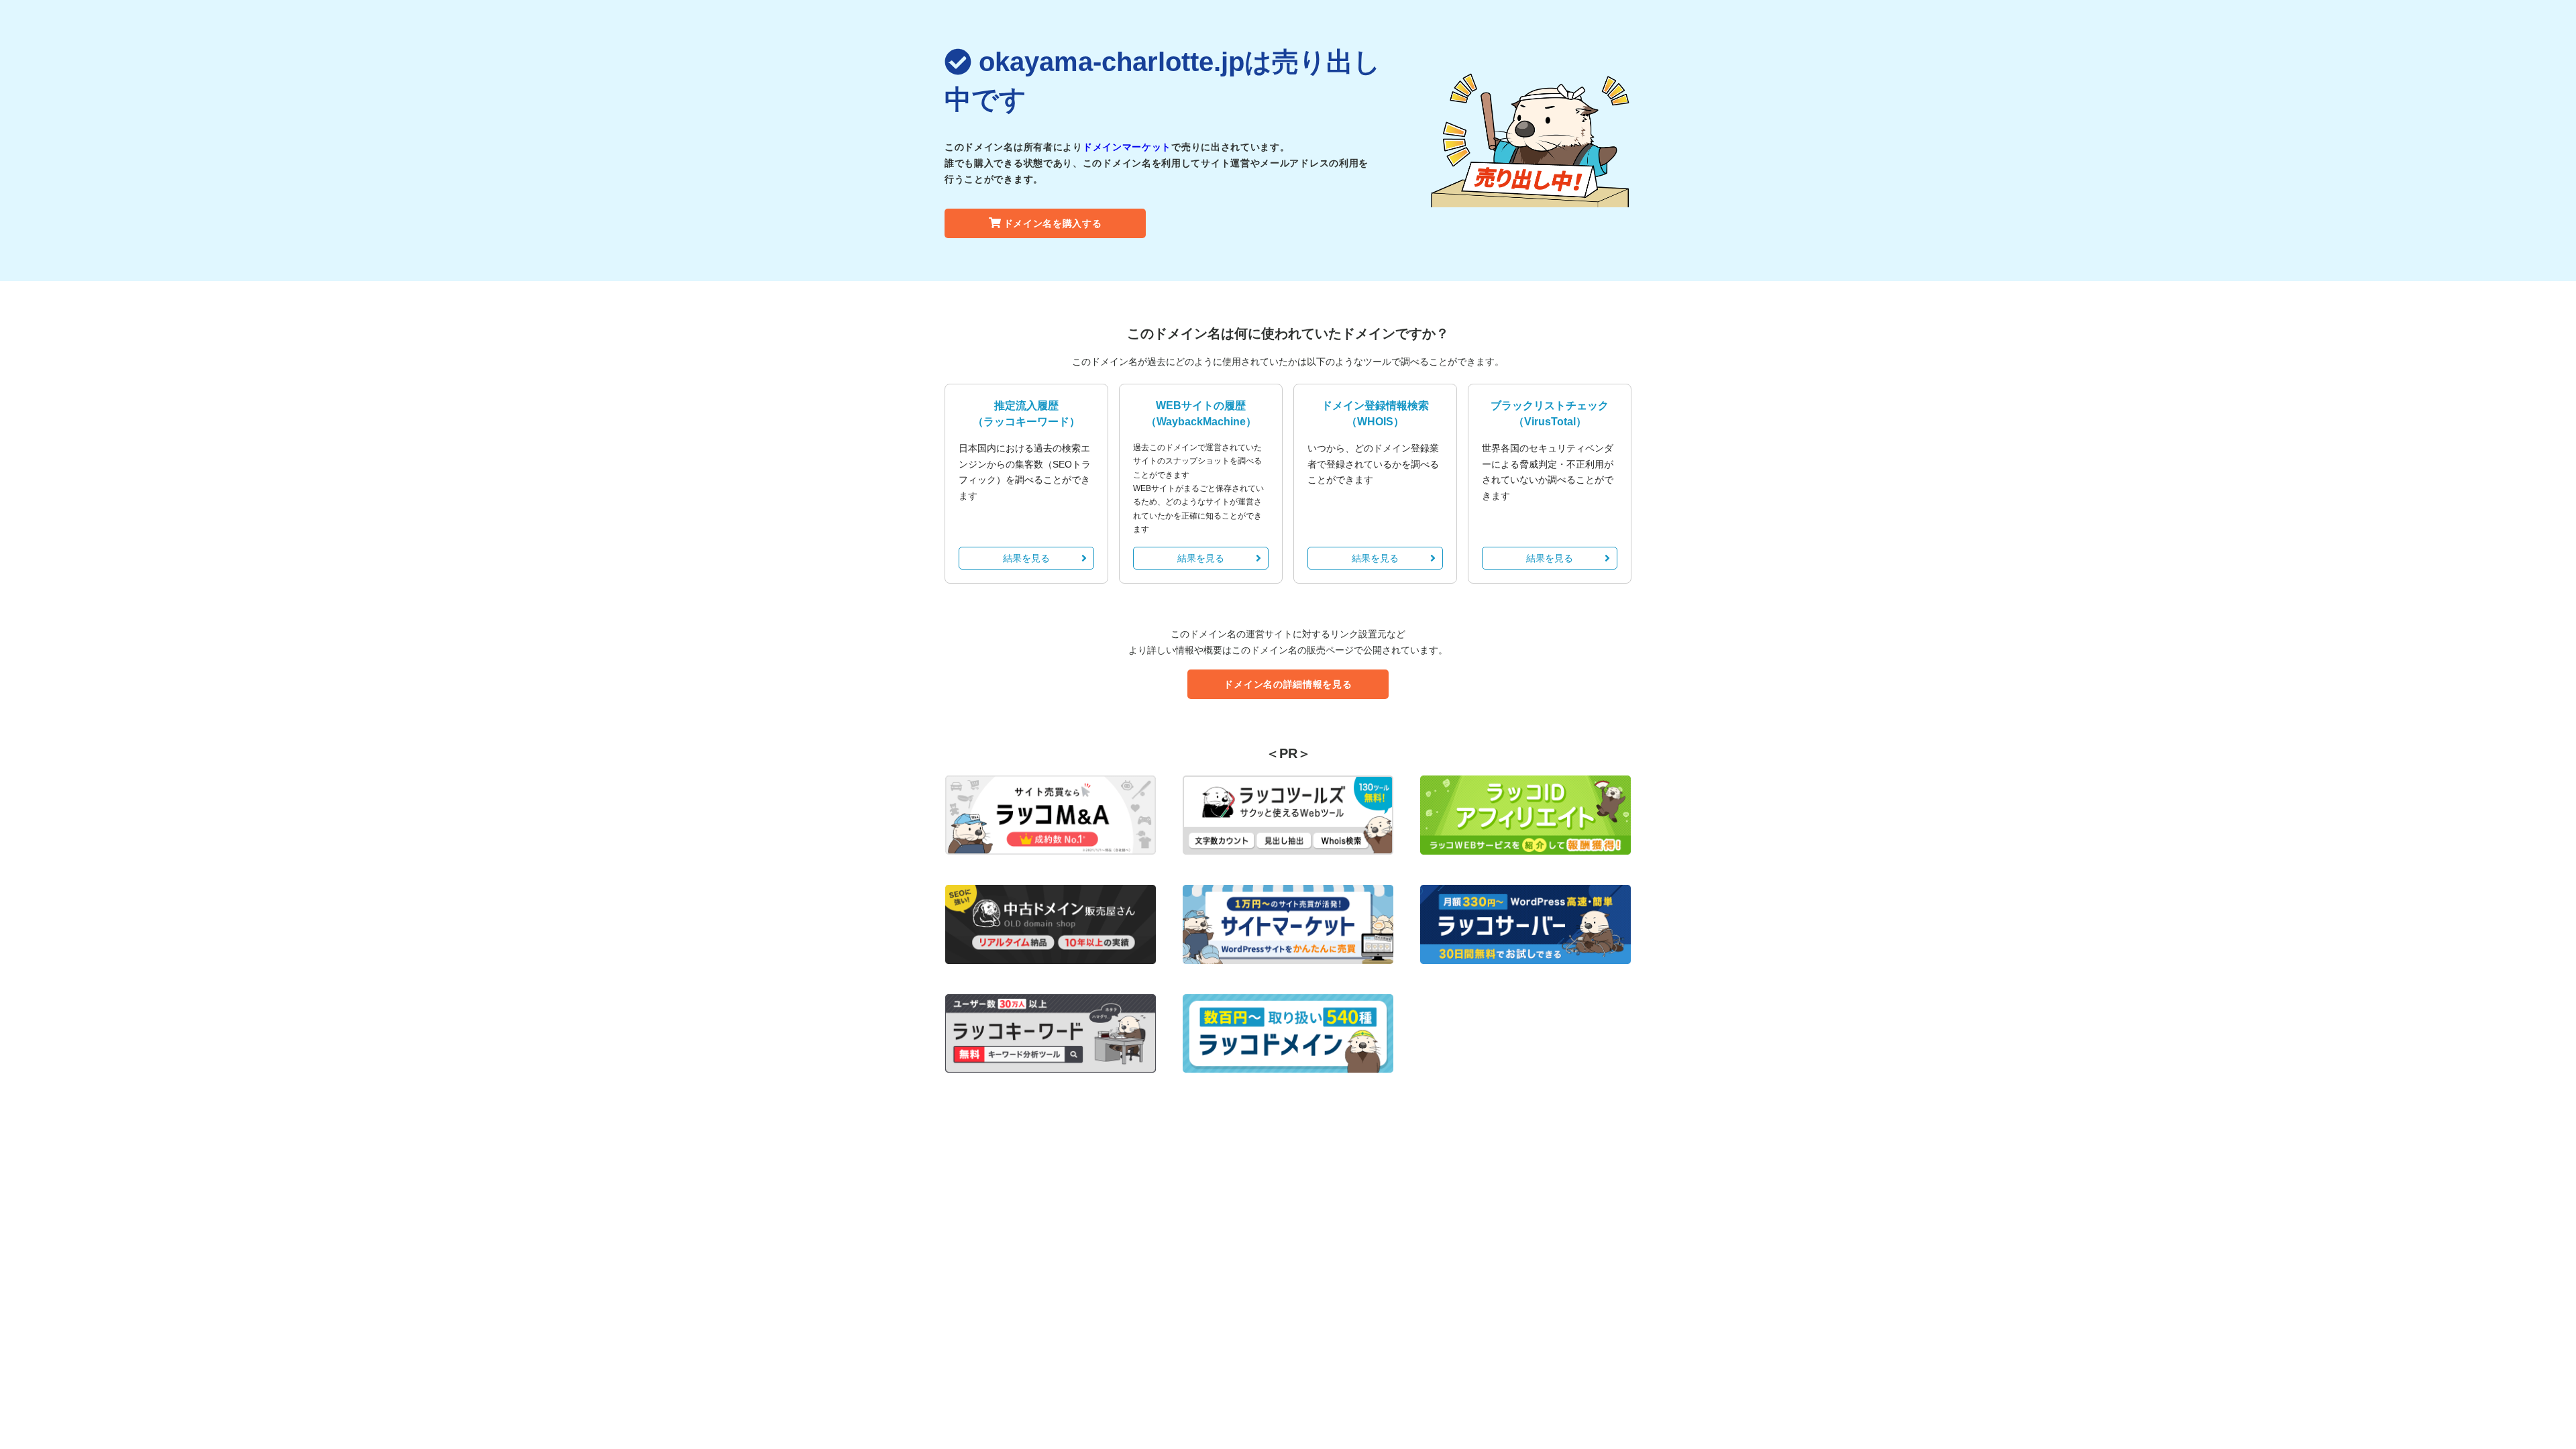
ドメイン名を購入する (1053, 223)
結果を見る (1026, 558)
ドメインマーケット (1127, 147)
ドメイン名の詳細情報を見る (1288, 684)
